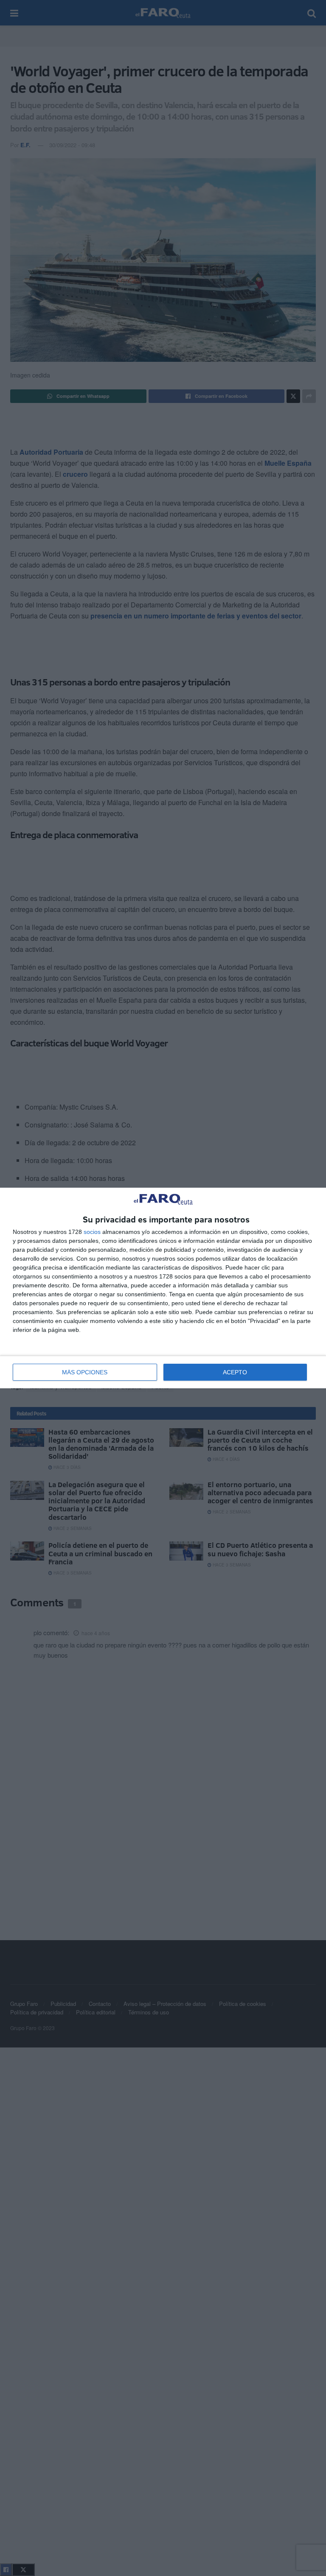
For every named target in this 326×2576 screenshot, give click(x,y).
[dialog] (163, 1288)
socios (92, 1232)
